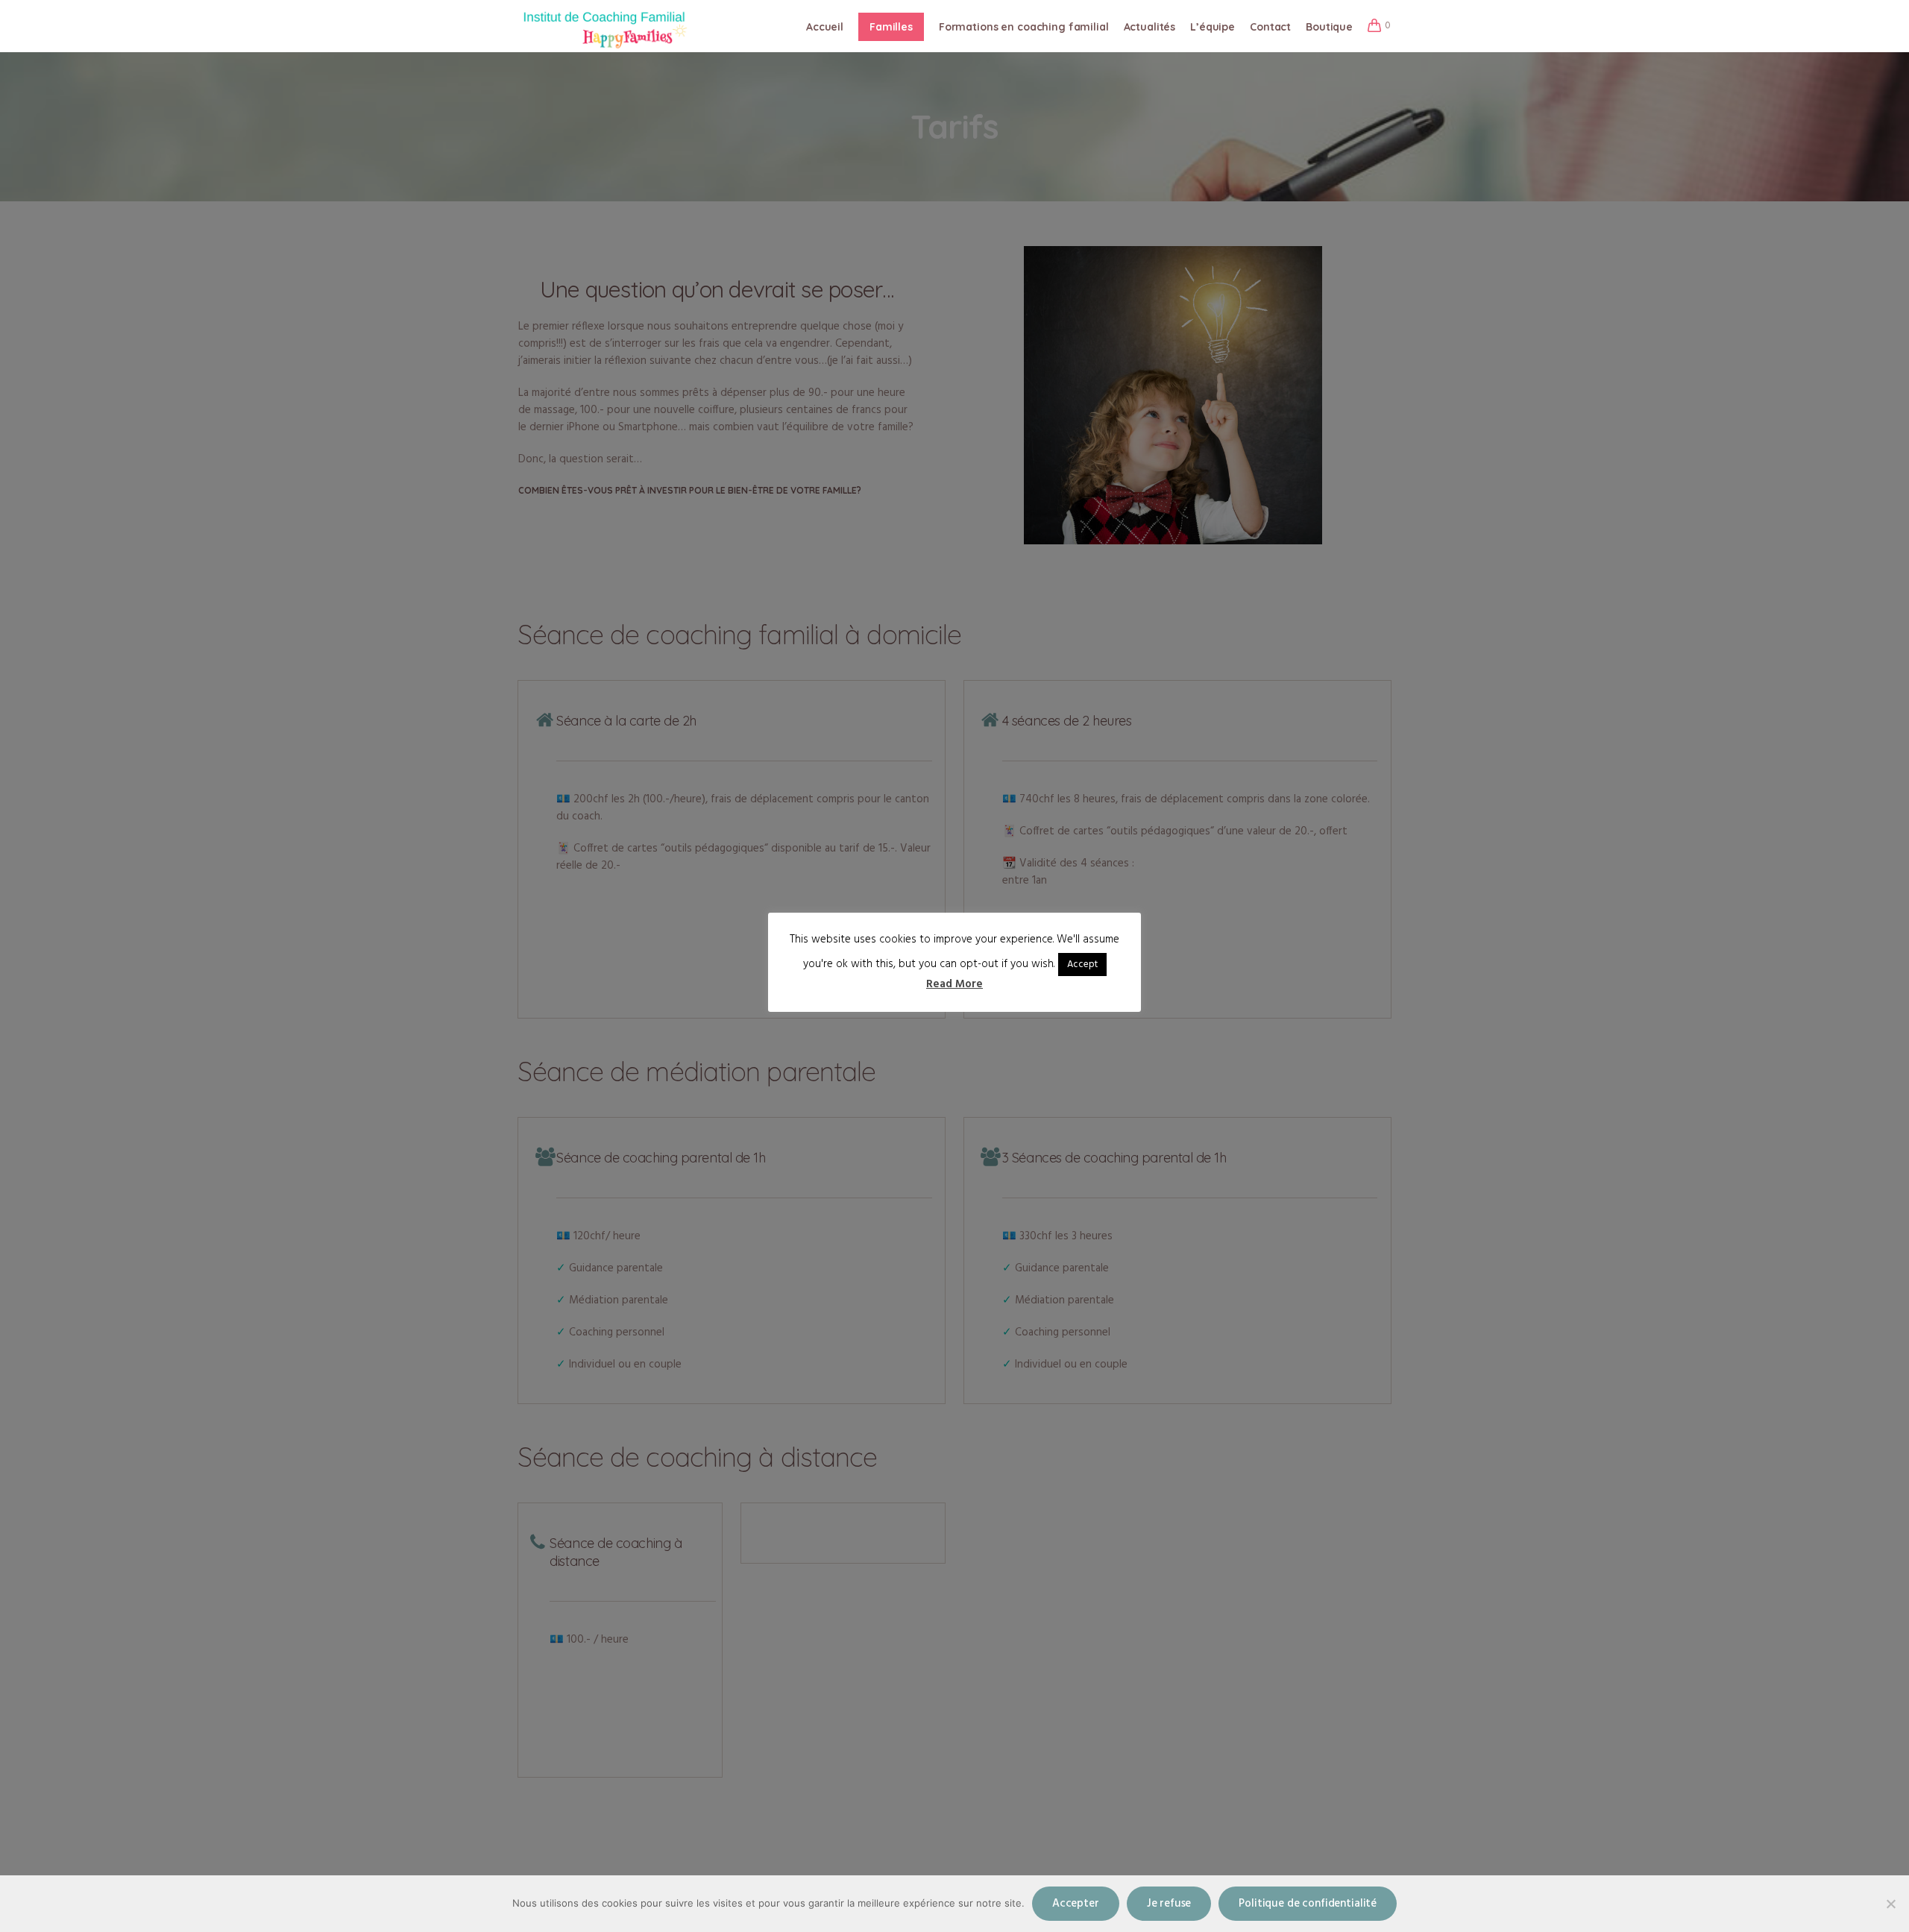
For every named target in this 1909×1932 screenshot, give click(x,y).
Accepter (1076, 1904)
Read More (954, 985)
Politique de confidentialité (1308, 1904)
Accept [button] (1082, 965)
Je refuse (1169, 1904)
